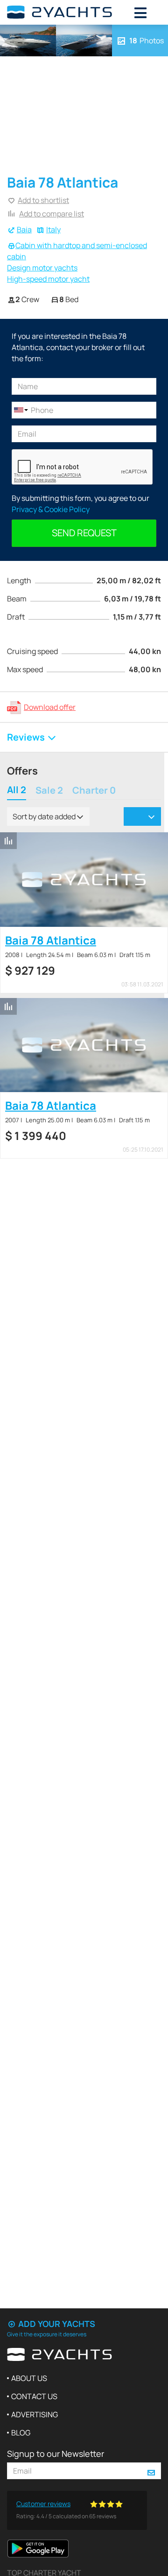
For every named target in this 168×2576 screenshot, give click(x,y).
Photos (147, 40)
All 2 (17, 791)
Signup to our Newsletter (56, 2454)
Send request (84, 533)
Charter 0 (94, 791)
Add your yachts (56, 2324)
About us (29, 2378)
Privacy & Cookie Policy (51, 509)
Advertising (35, 2414)
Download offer (50, 707)
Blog (21, 2433)
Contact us (34, 2396)
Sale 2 (49, 791)
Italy (53, 229)
